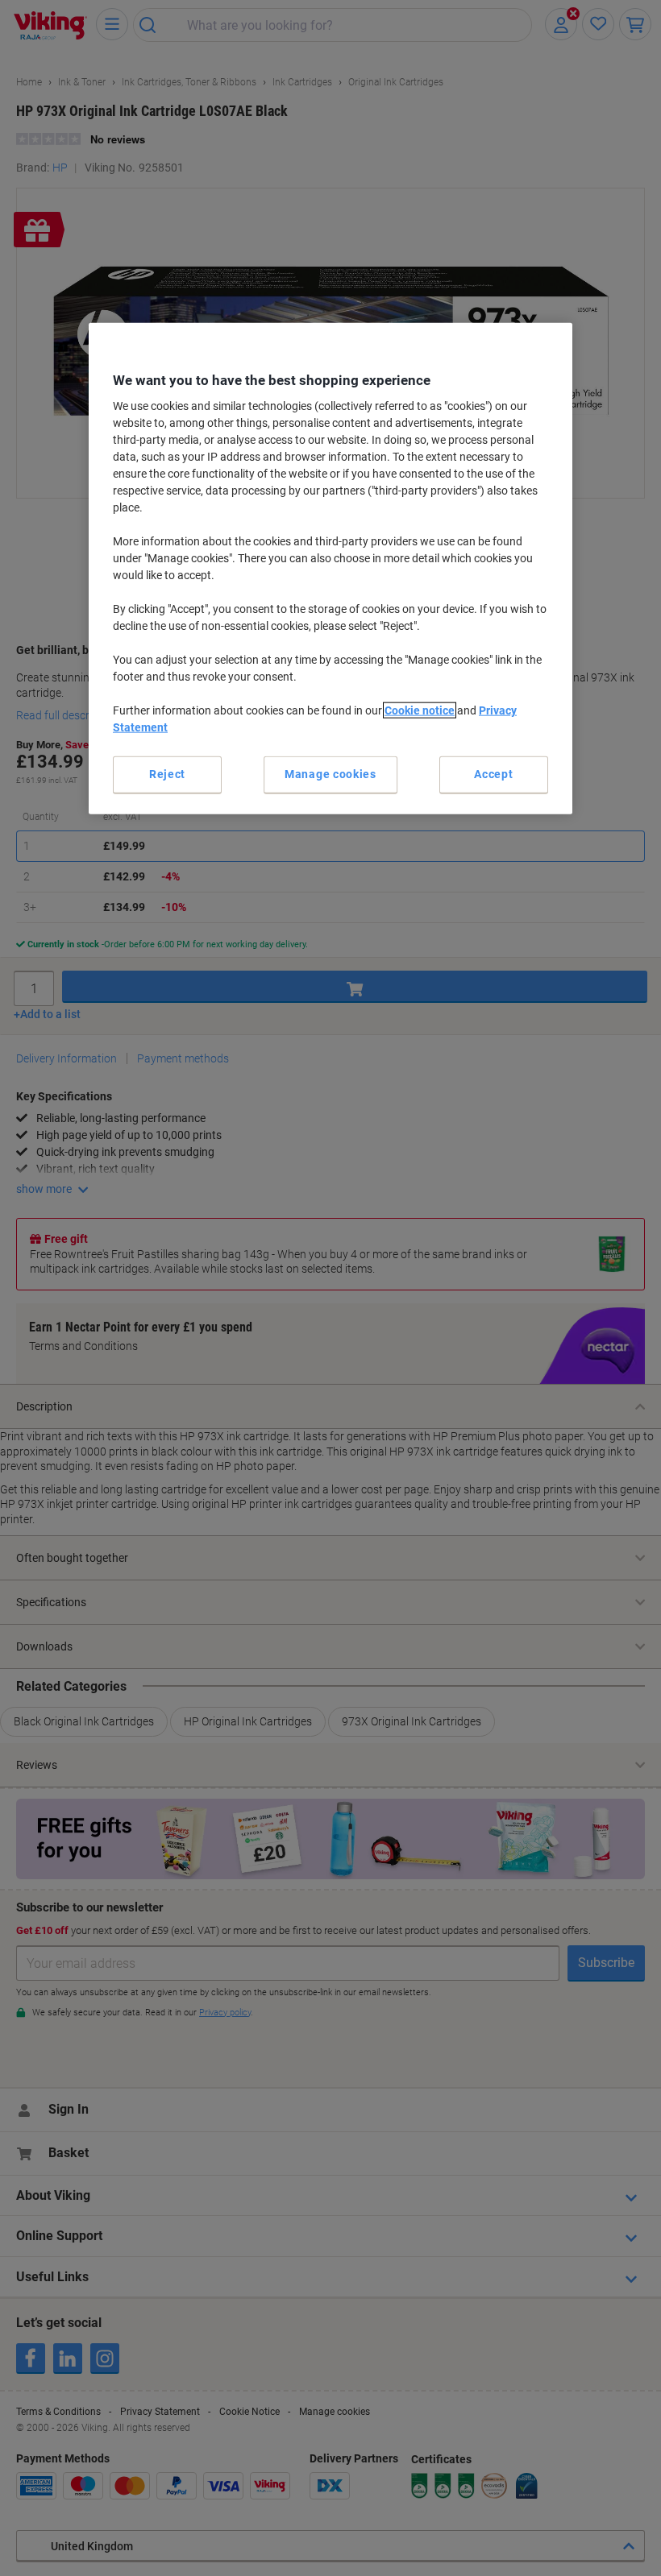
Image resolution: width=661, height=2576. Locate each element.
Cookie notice (420, 710)
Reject (167, 774)
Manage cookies (330, 774)
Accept (493, 774)
